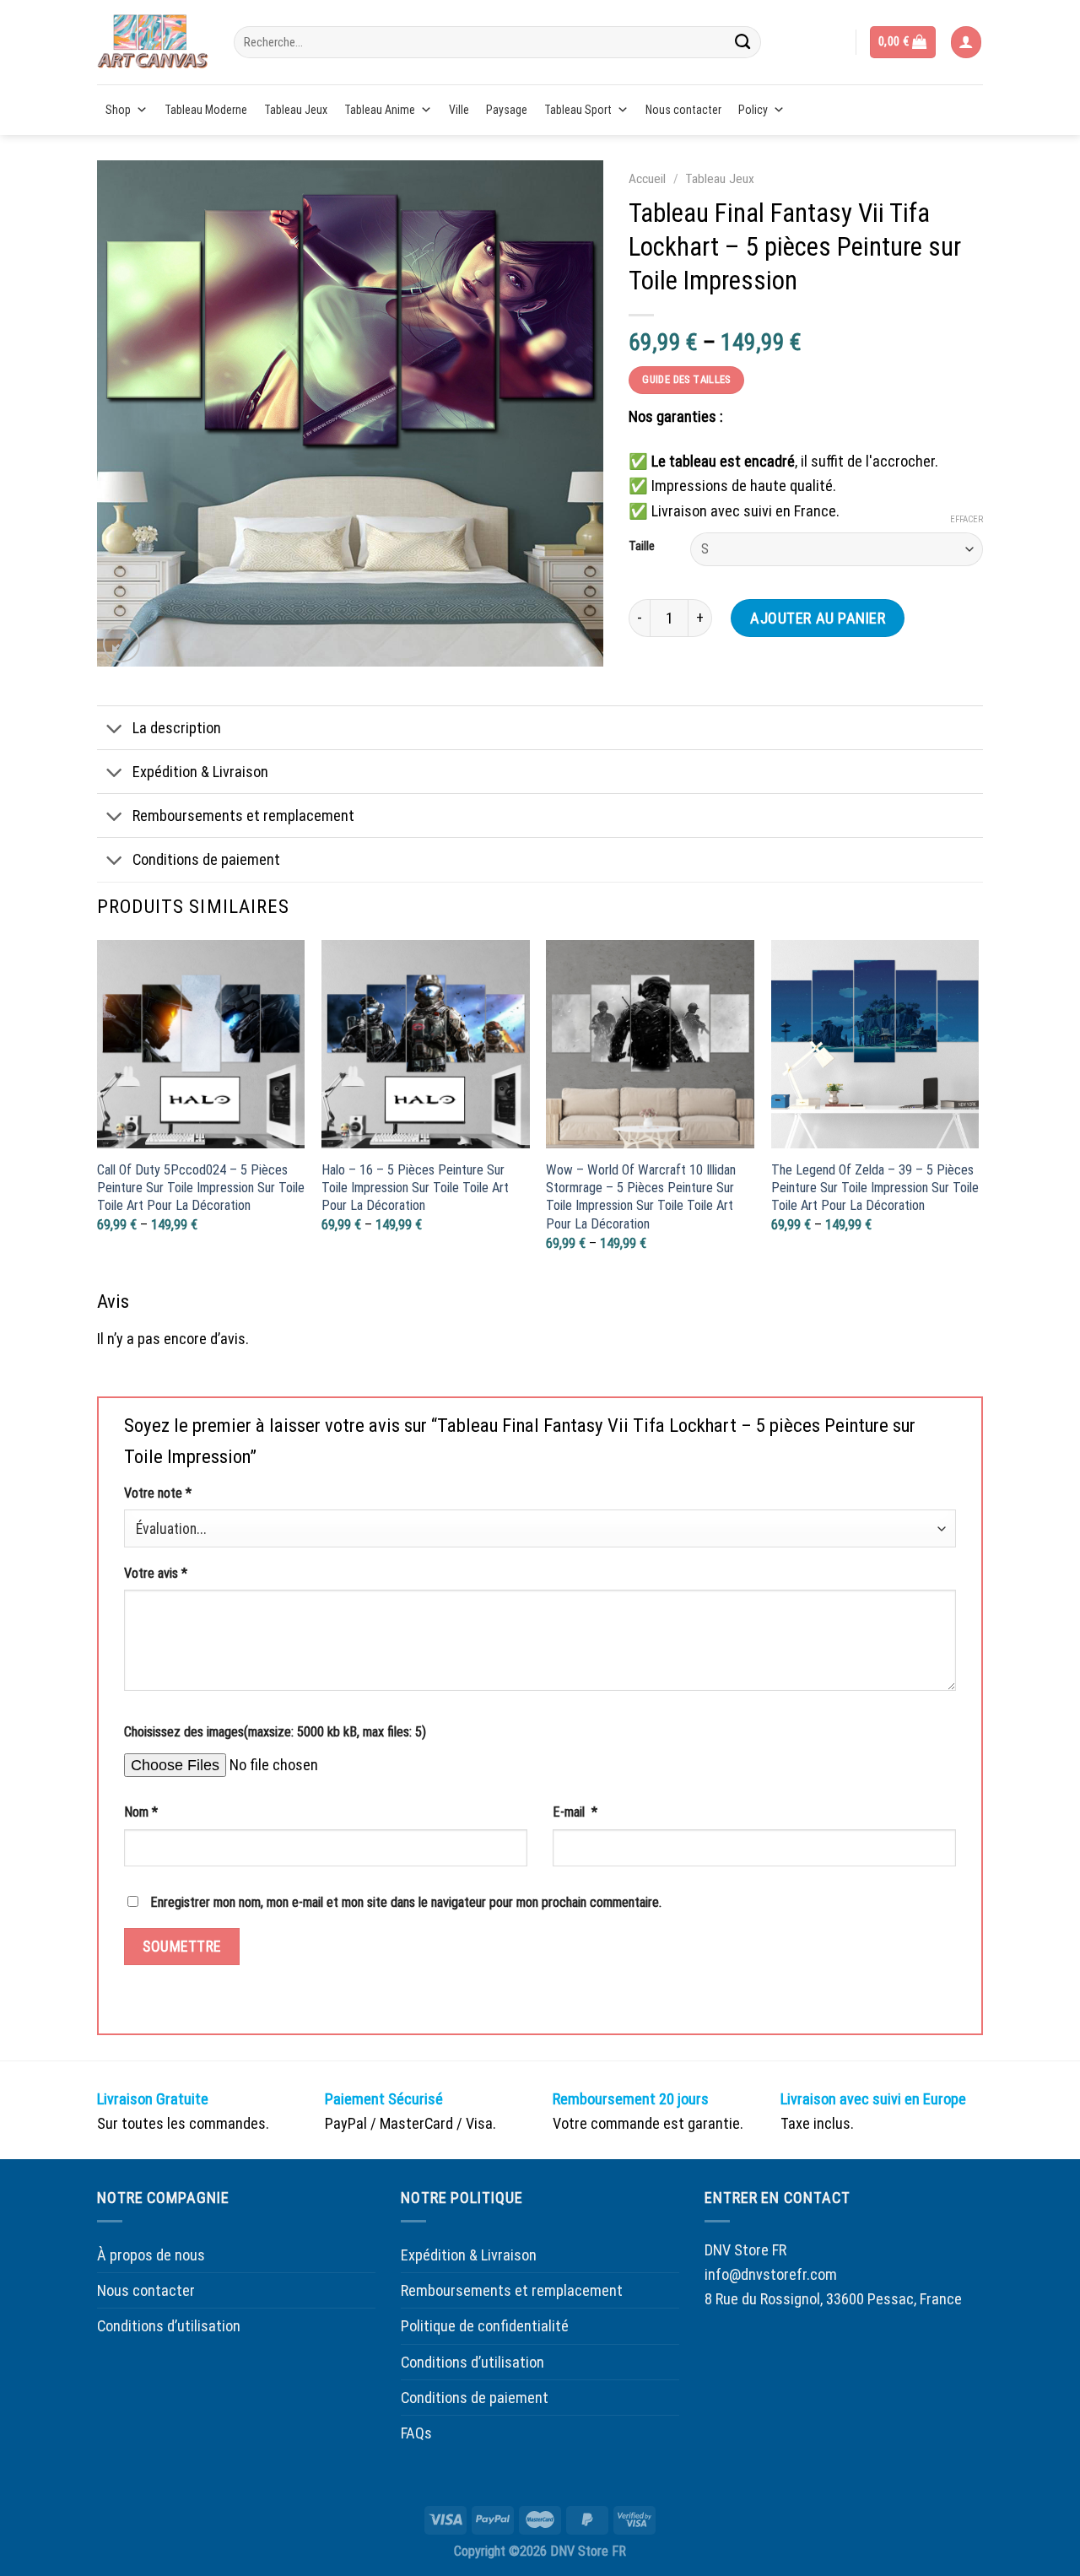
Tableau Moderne (206, 110)
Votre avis (156, 1573)
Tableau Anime (380, 110)
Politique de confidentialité (485, 2326)
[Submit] (742, 42)
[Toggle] (114, 730)
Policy (753, 110)
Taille (642, 547)
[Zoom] (121, 644)
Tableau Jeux (296, 110)
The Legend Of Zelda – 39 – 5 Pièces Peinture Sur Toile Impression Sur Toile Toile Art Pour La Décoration (875, 1188)
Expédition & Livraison (200, 772)
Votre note (158, 1493)
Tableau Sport (578, 110)
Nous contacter (683, 110)
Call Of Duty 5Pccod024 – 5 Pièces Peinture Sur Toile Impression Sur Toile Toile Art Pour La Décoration (201, 1188)
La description (177, 728)
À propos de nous (151, 2255)
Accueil (647, 179)
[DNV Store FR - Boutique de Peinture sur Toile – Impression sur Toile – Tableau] (153, 42)
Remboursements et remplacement (243, 815)
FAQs (416, 2433)
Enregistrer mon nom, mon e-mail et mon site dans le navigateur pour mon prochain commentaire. (406, 1902)
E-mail (575, 1812)
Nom (141, 1812)
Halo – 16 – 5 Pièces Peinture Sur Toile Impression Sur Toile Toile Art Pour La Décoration (415, 1188)
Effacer (967, 519)
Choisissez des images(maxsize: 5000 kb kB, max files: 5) (275, 1732)
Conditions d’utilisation (169, 2326)
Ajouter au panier (818, 618)
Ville (459, 110)
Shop (118, 110)
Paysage (507, 110)
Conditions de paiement (206, 859)
